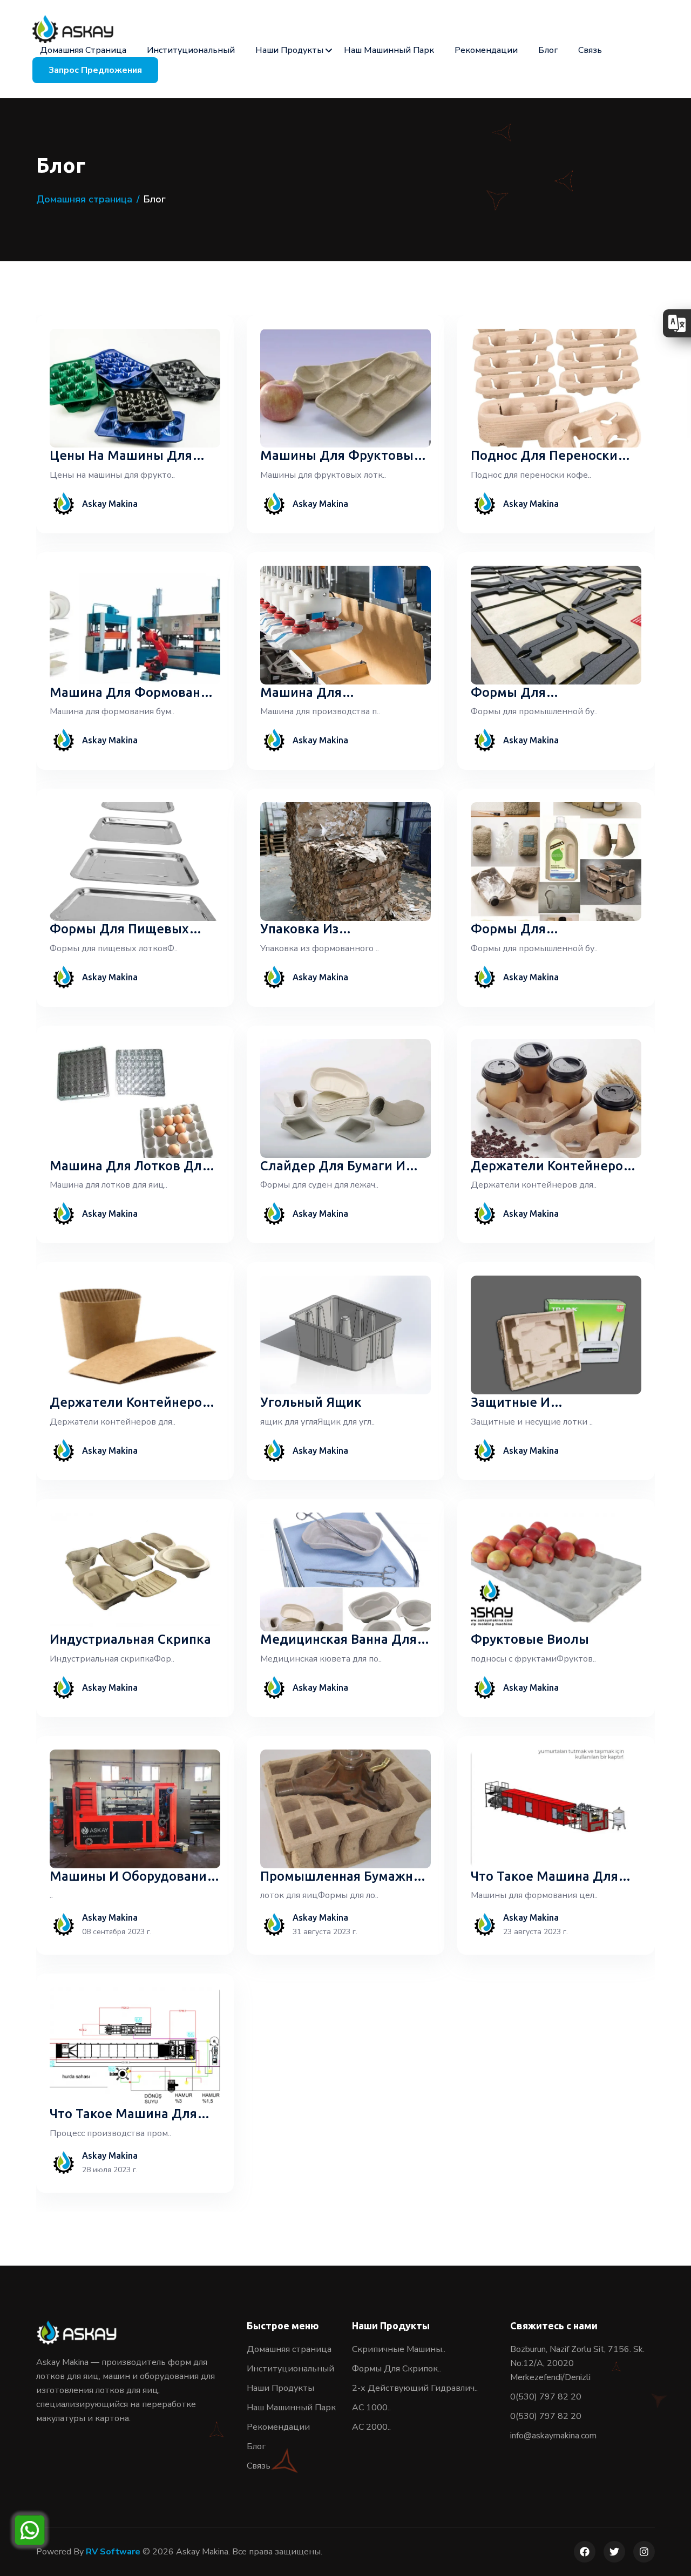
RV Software (113, 2552)
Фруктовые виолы (530, 1639)
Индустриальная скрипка (130, 1639)
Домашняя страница (83, 50)
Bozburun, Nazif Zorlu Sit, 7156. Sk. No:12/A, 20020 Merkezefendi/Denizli (577, 2363)
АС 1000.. (371, 2408)
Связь (590, 50)
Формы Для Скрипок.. (397, 2369)
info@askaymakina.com (553, 2436)
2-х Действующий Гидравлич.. (415, 2388)
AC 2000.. (371, 2427)
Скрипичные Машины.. (399, 2349)
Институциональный (191, 50)
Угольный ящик (311, 1402)
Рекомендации (486, 50)
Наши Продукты (289, 50)
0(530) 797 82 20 (546, 2397)
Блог (548, 50)
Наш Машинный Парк (389, 50)
